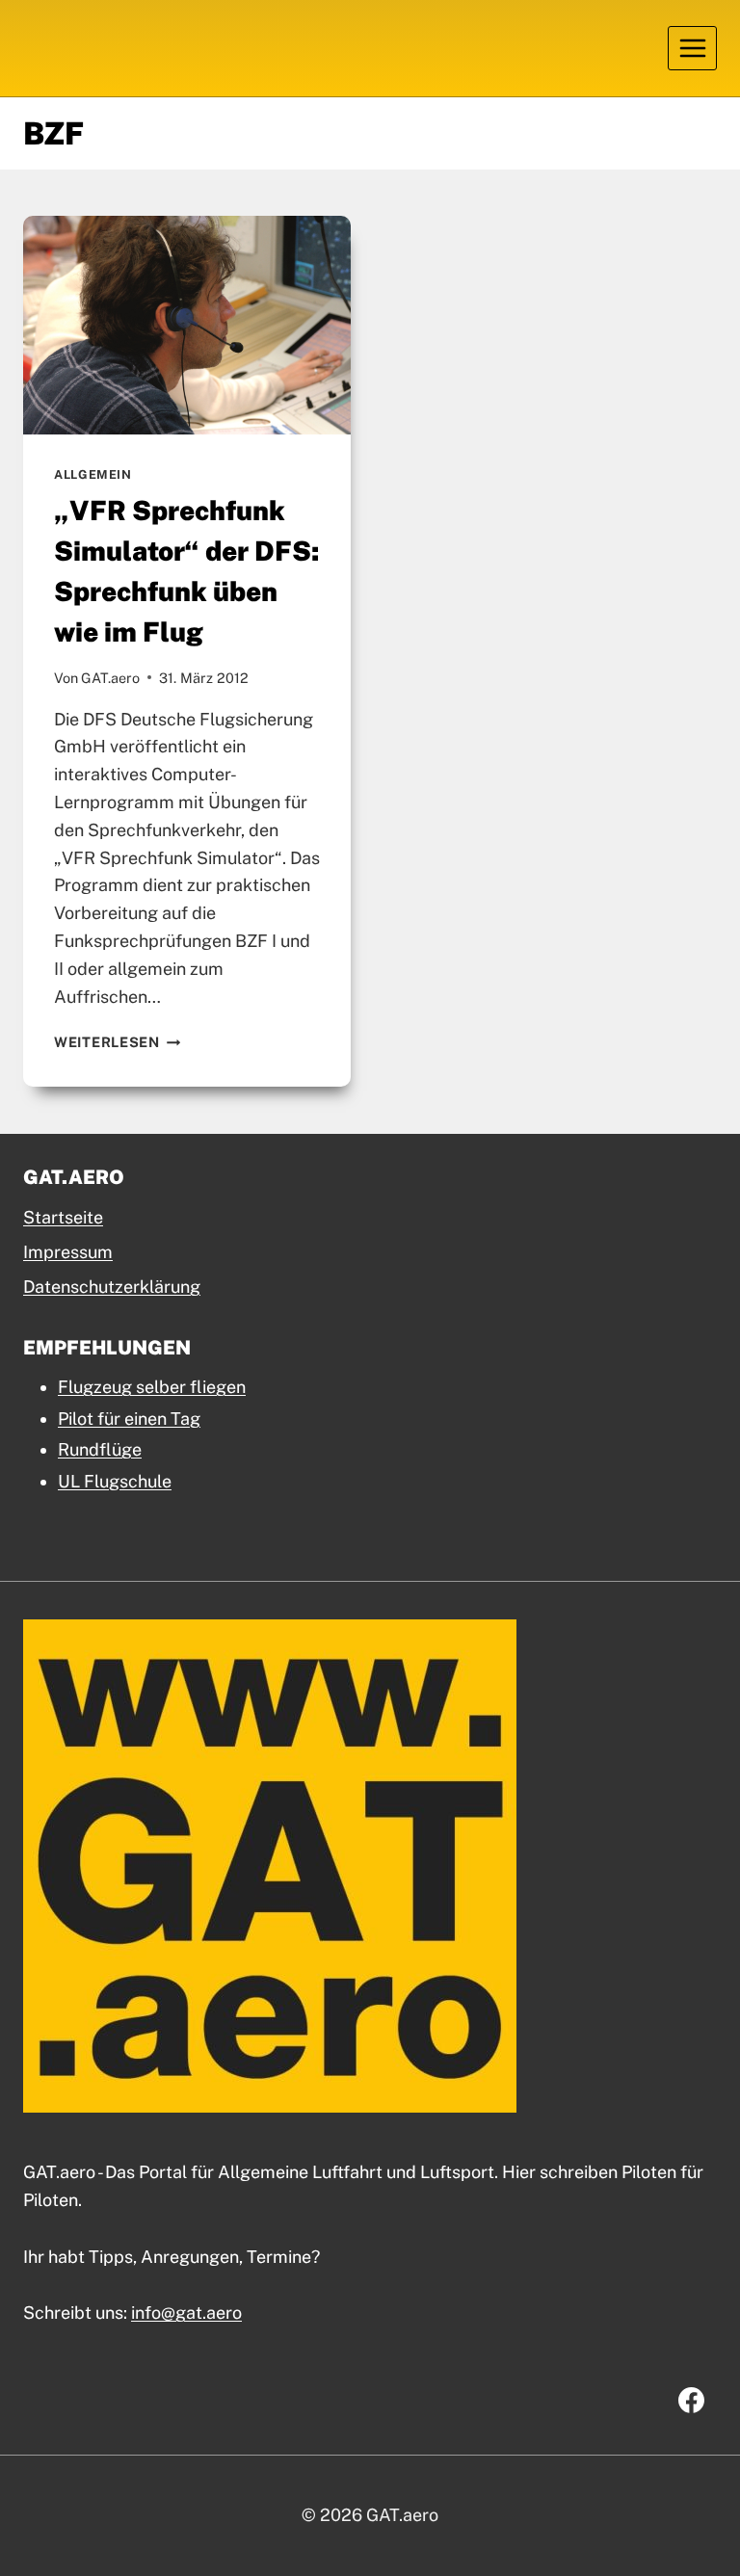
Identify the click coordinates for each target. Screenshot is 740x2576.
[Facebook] (691, 2400)
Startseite (63, 1217)
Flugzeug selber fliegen (152, 1387)
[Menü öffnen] (692, 48)
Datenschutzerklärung (112, 1287)
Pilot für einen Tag (129, 1419)
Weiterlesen (118, 1042)
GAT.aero (110, 678)
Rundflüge (100, 1449)
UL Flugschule (115, 1481)
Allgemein (93, 474)
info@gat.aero (186, 2313)
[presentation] (187, 325)
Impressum (68, 1252)
